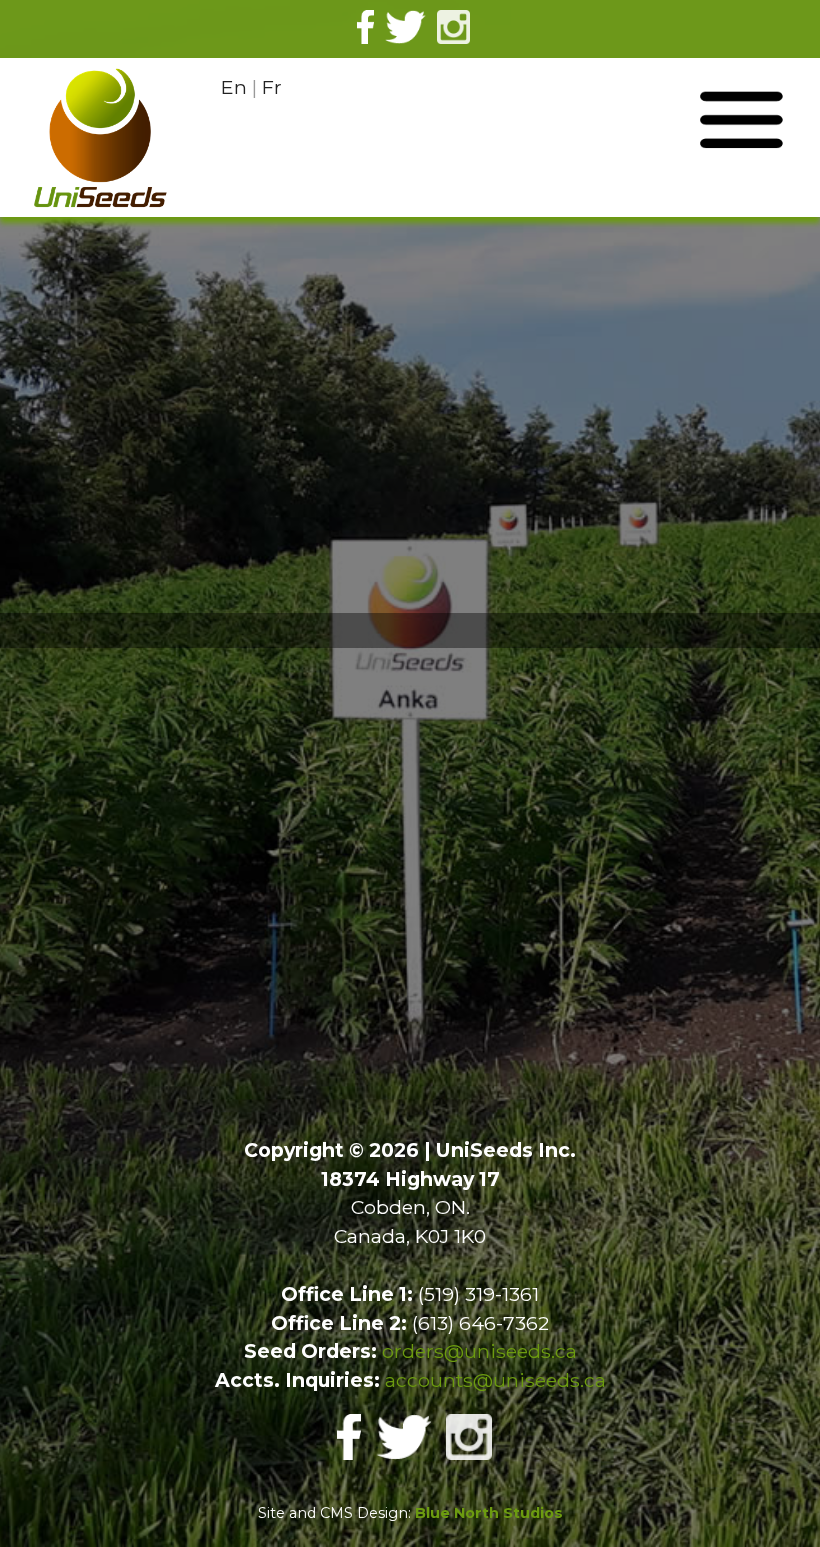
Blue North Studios (489, 1513)
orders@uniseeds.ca (479, 1351)
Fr (272, 87)
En (234, 87)
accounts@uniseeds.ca (495, 1380)
